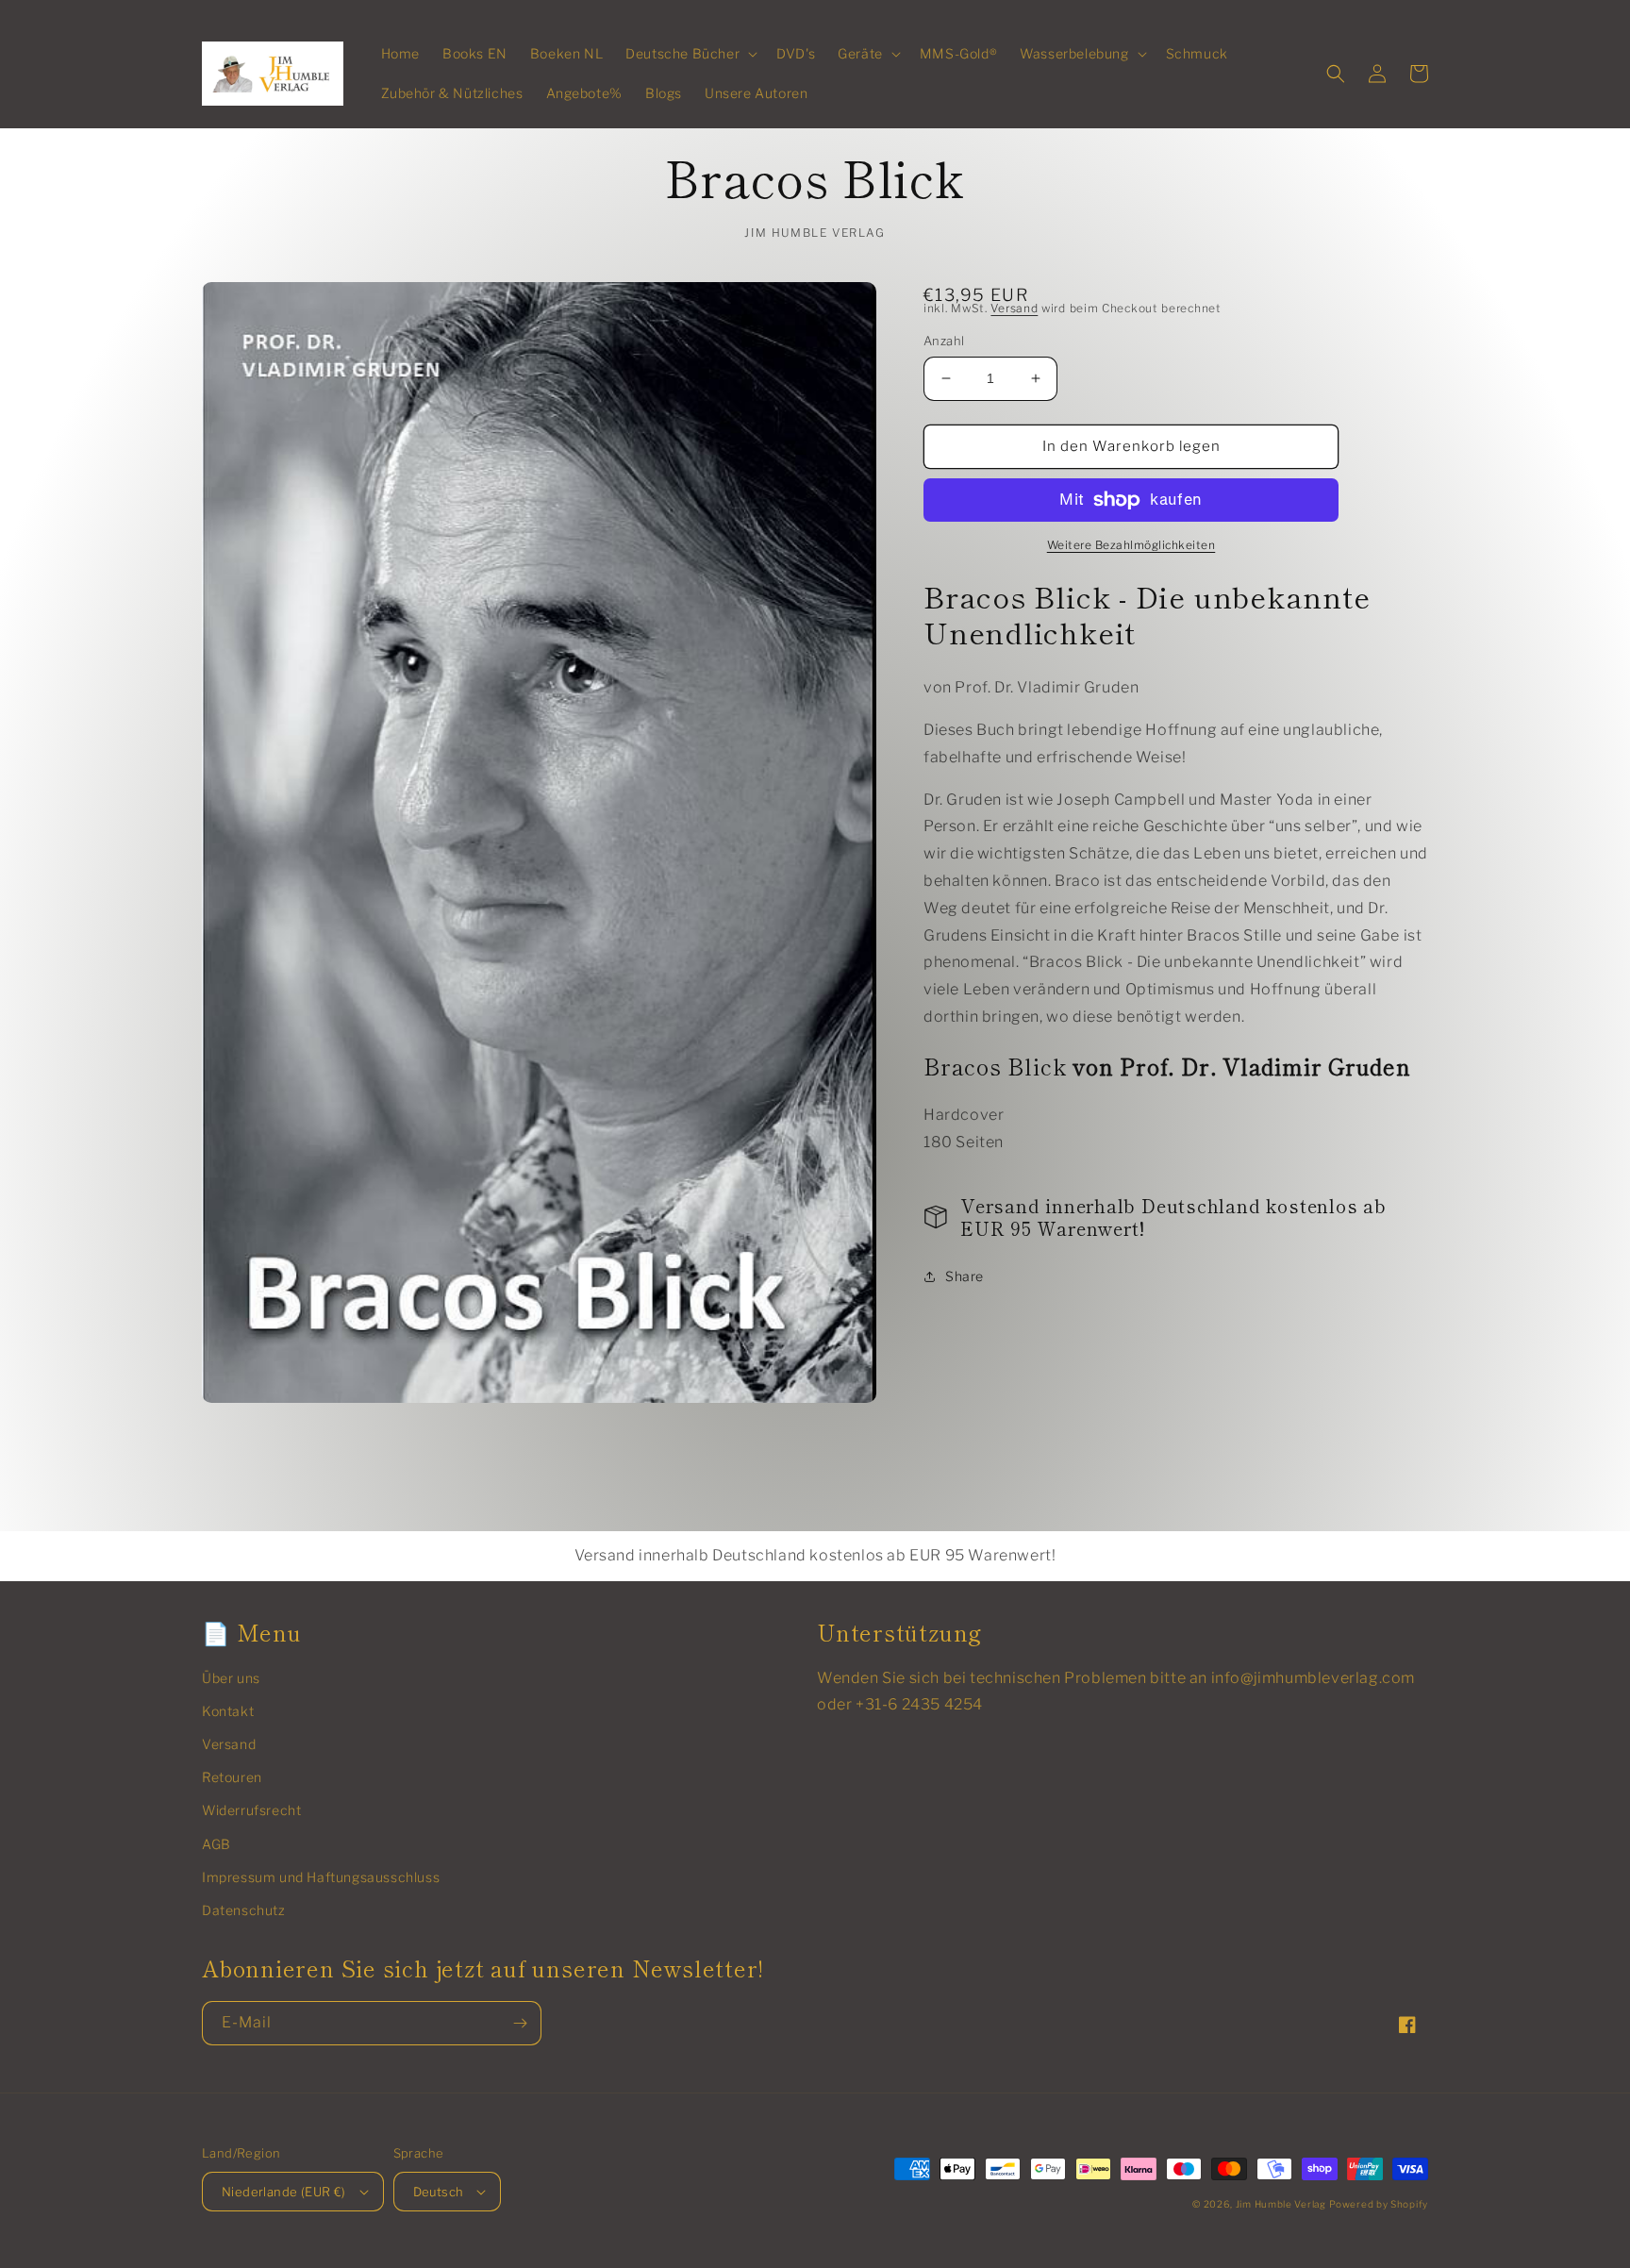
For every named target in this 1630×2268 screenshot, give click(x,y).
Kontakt (228, 1711)
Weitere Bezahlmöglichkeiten (1131, 545)
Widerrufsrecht (251, 1810)
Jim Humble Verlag (1281, 2204)
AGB (216, 1844)
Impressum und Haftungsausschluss (321, 1877)
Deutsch (439, 2192)
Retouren (232, 1777)
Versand (1014, 308)
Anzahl (944, 341)
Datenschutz (244, 1910)
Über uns (231, 1678)
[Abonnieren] (520, 2023)
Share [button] (965, 1276)
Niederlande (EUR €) (284, 2192)
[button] (690, 54)
